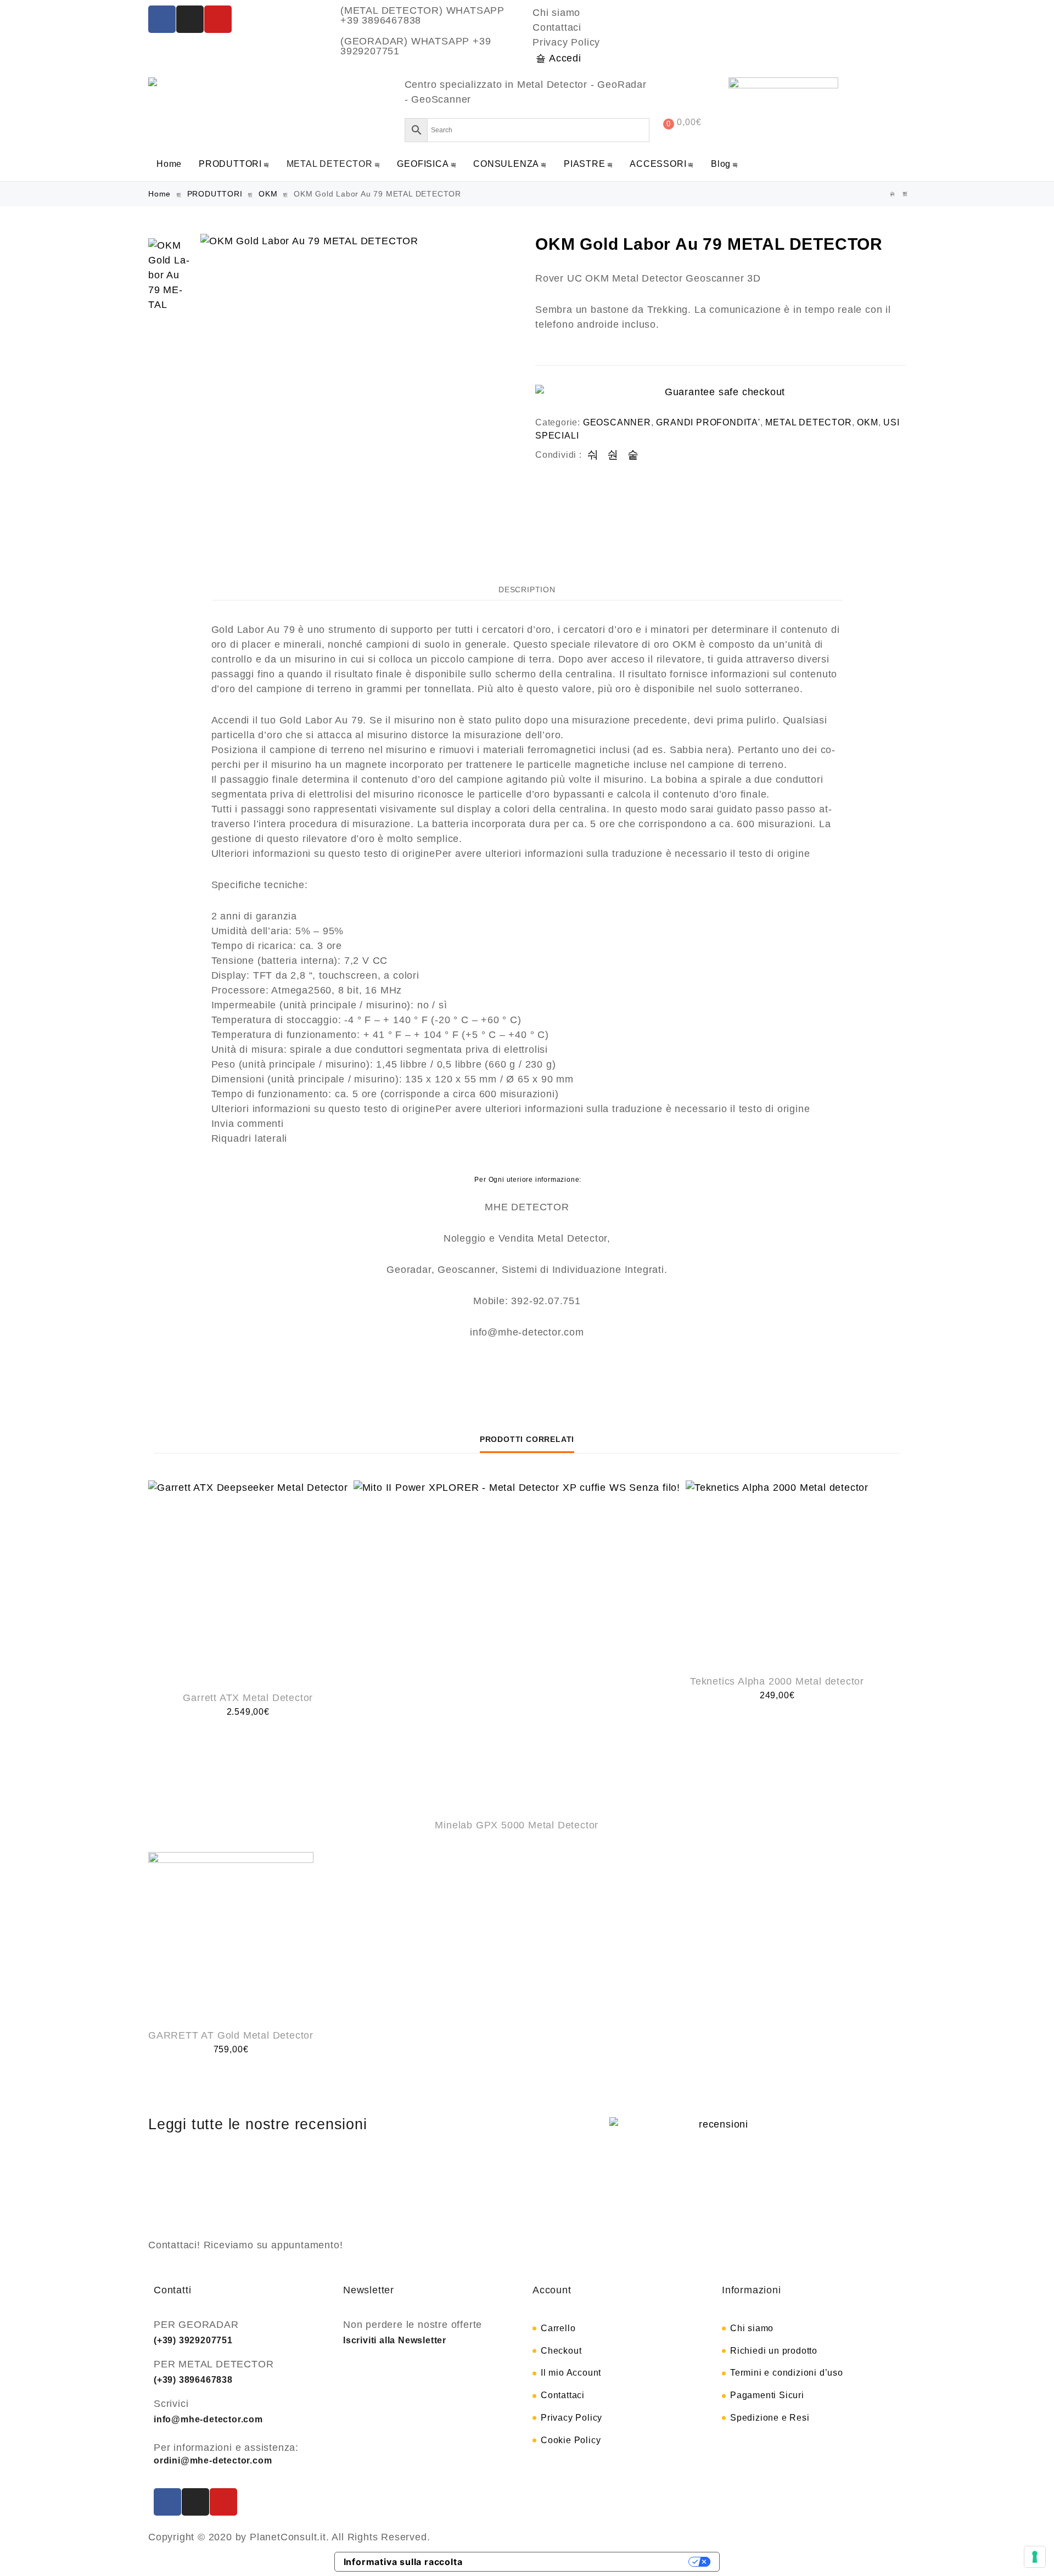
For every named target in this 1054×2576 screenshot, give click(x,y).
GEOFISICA (423, 164)
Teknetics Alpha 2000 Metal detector (777, 1681)
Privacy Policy (566, 42)
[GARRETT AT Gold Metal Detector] (231, 1935)
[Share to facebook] (593, 455)
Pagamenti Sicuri (767, 2395)
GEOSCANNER (617, 422)
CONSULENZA (506, 164)
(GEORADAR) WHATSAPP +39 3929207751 (416, 46)
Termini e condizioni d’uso (787, 2373)
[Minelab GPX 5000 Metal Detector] (517, 1644)
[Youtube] (218, 19)
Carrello (558, 2328)
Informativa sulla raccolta (403, 2562)
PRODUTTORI (230, 164)
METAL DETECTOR (330, 164)
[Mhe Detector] (155, 82)
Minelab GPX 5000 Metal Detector (517, 1825)
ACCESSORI (658, 164)
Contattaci (557, 27)
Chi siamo (556, 13)
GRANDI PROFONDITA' (708, 422)
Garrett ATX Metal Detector (248, 1698)
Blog (721, 164)
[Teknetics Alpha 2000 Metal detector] (777, 1572)
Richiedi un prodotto (774, 2351)
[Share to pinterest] (633, 455)
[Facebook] (162, 19)
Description (527, 590)
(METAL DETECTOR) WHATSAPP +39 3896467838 (422, 15)
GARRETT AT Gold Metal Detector (231, 2035)
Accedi (565, 58)
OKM (268, 194)
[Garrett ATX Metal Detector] (248, 1580)
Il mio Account (571, 2373)
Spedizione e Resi (770, 2418)
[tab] (527, 589)
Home (169, 164)
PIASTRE (585, 164)
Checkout (561, 2351)
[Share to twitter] (613, 455)
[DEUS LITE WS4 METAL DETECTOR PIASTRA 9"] (905, 194)
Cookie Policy (571, 2440)
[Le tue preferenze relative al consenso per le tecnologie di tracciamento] (1035, 2557)
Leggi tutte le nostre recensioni (258, 2124)
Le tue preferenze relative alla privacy (581, 2562)
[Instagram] (190, 19)
